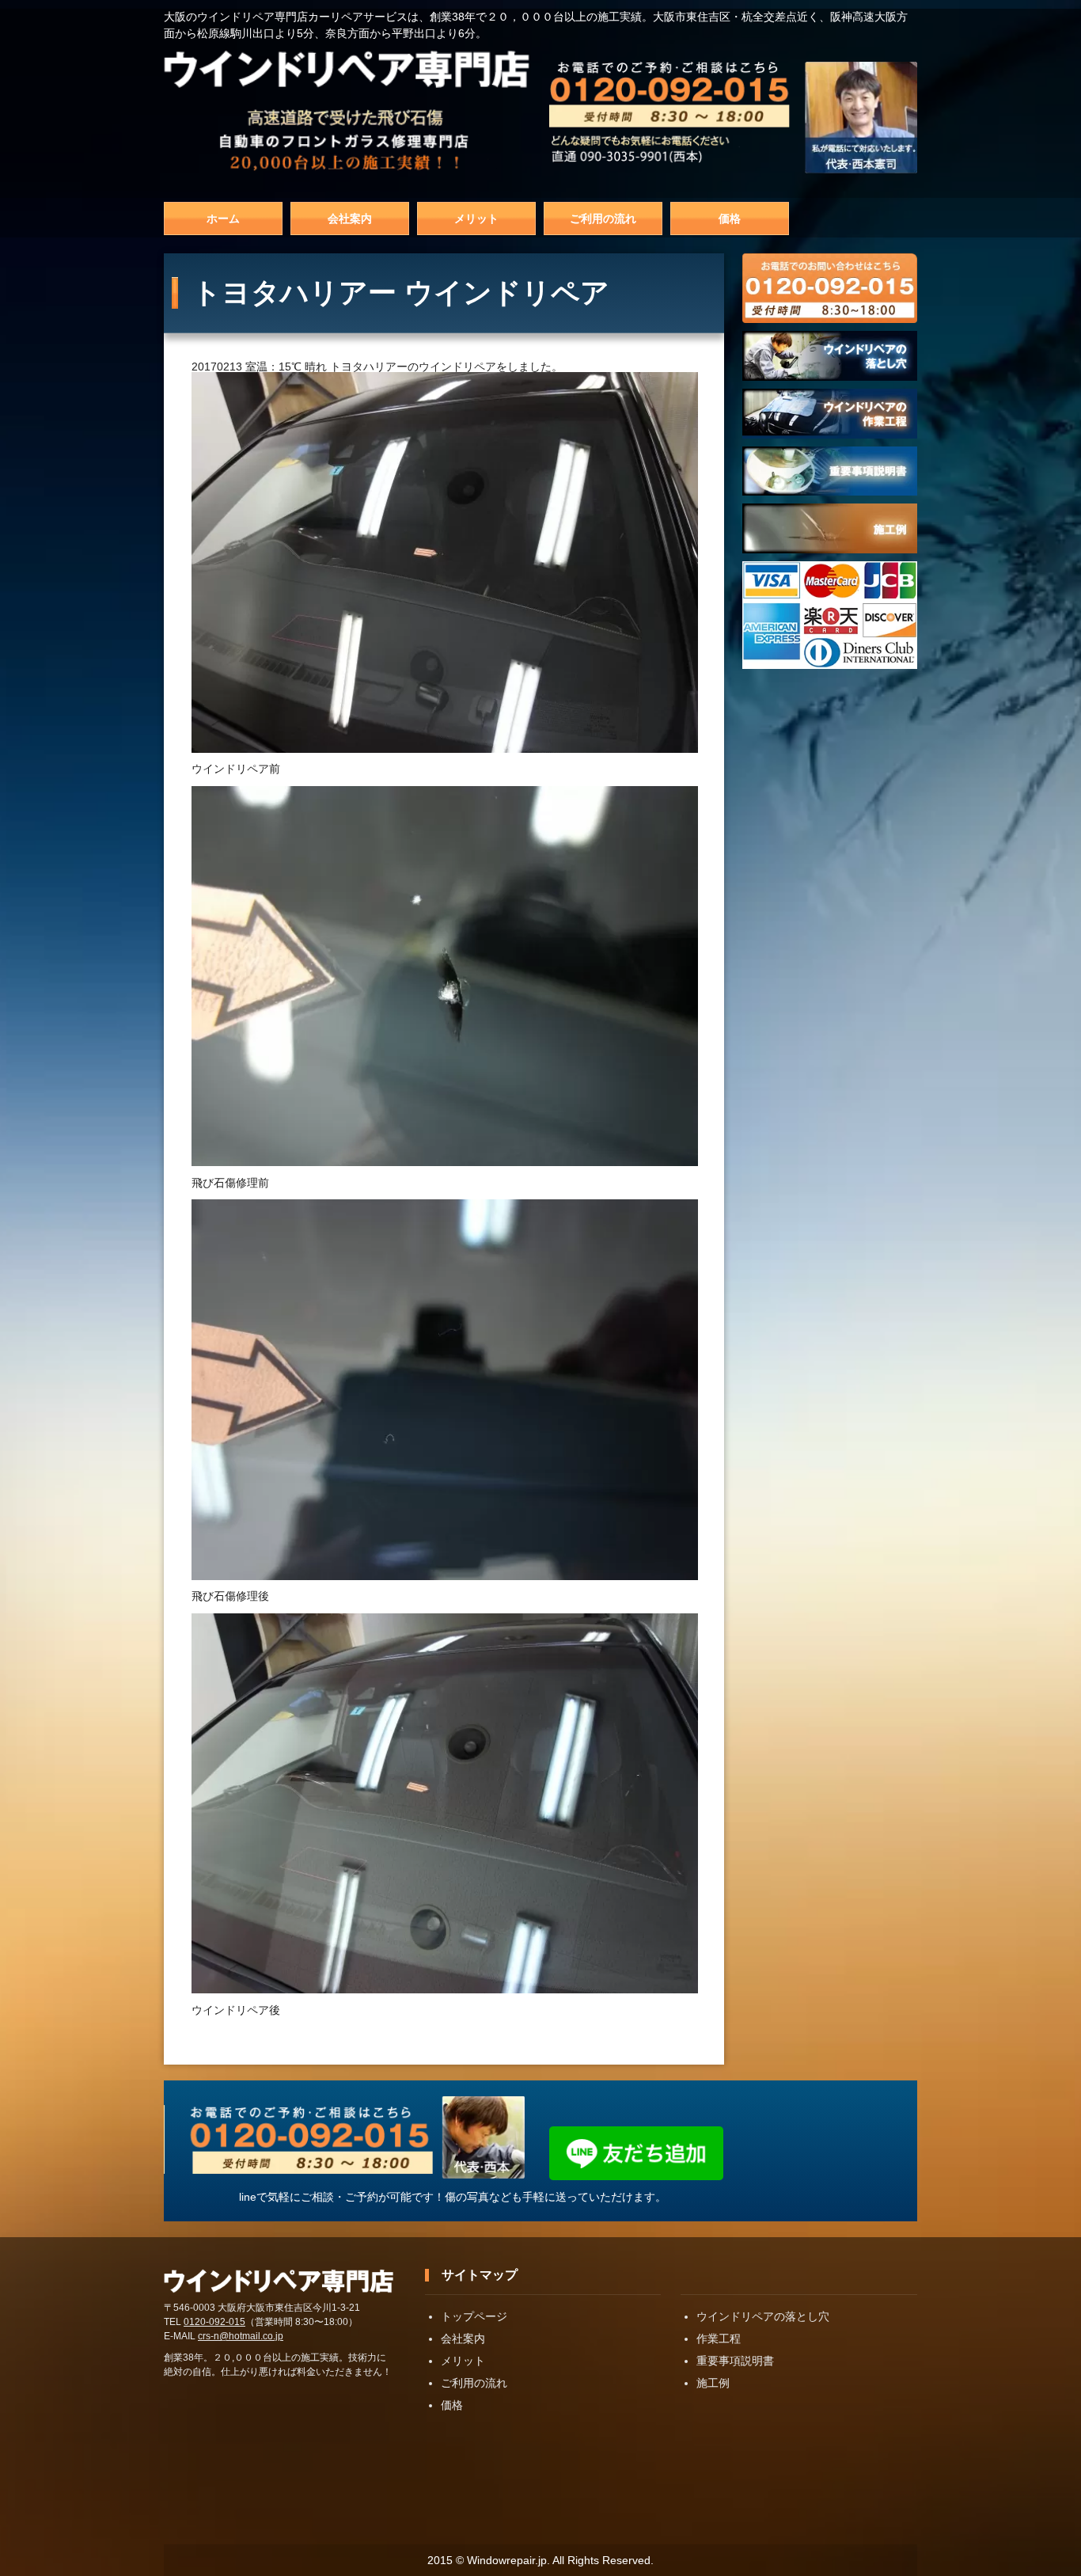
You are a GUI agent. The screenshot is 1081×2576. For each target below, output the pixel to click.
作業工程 (719, 2339)
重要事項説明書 (735, 2361)
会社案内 (350, 218)
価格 (730, 218)
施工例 (713, 2383)
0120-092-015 (214, 2322)
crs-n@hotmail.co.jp (241, 2336)
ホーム (223, 218)
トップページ (474, 2316)
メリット (476, 218)
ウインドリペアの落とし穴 (763, 2316)
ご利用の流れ (603, 218)
